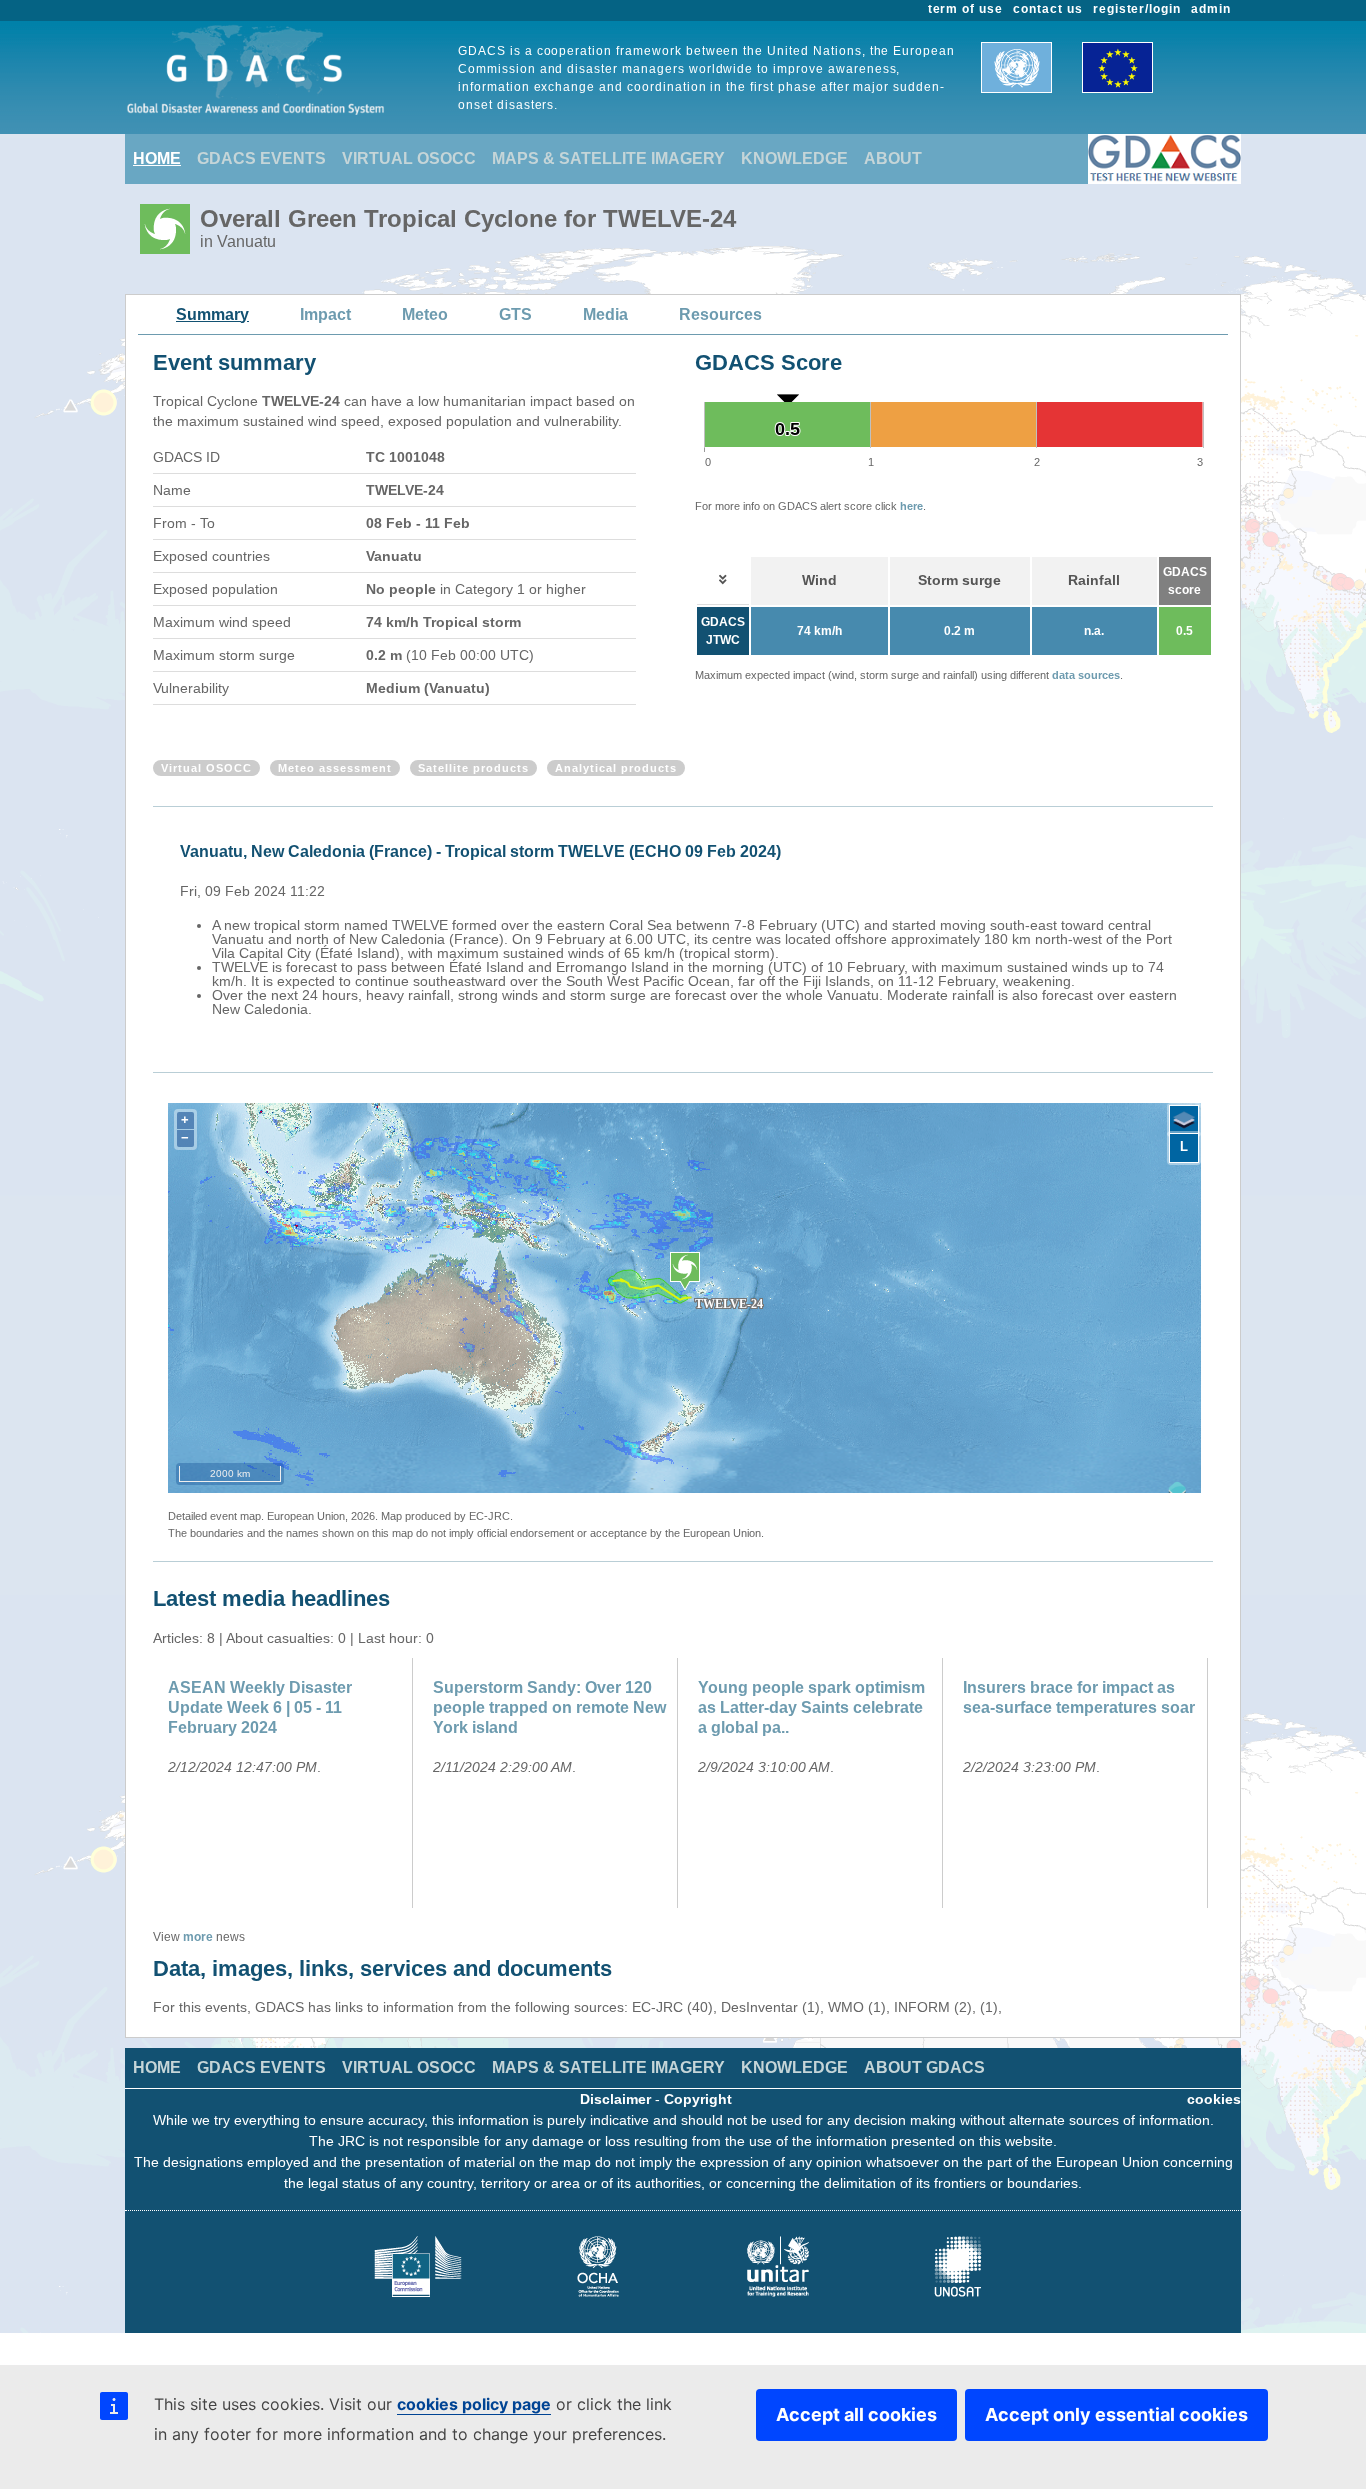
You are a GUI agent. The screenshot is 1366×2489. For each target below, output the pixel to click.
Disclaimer (615, 2099)
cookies (1214, 2099)
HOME (157, 158)
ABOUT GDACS (924, 2067)
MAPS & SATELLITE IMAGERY (608, 158)
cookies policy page (474, 2404)
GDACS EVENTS (261, 158)
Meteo (425, 314)
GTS (515, 314)
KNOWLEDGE (794, 158)
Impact (325, 314)
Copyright (698, 2099)
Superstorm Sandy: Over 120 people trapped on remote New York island (549, 1707)
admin (1211, 9)
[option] (688, 927)
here (911, 506)
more (198, 1937)
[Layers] (1184, 1120)
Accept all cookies (856, 2414)
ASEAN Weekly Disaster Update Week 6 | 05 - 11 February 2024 (260, 1707)
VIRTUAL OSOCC (409, 158)
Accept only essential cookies (1116, 2414)
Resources (720, 314)
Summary (212, 314)
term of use (966, 9)
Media (605, 314)
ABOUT (893, 158)
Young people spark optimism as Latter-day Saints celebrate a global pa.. (811, 1707)
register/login (1137, 9)
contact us (1048, 9)
